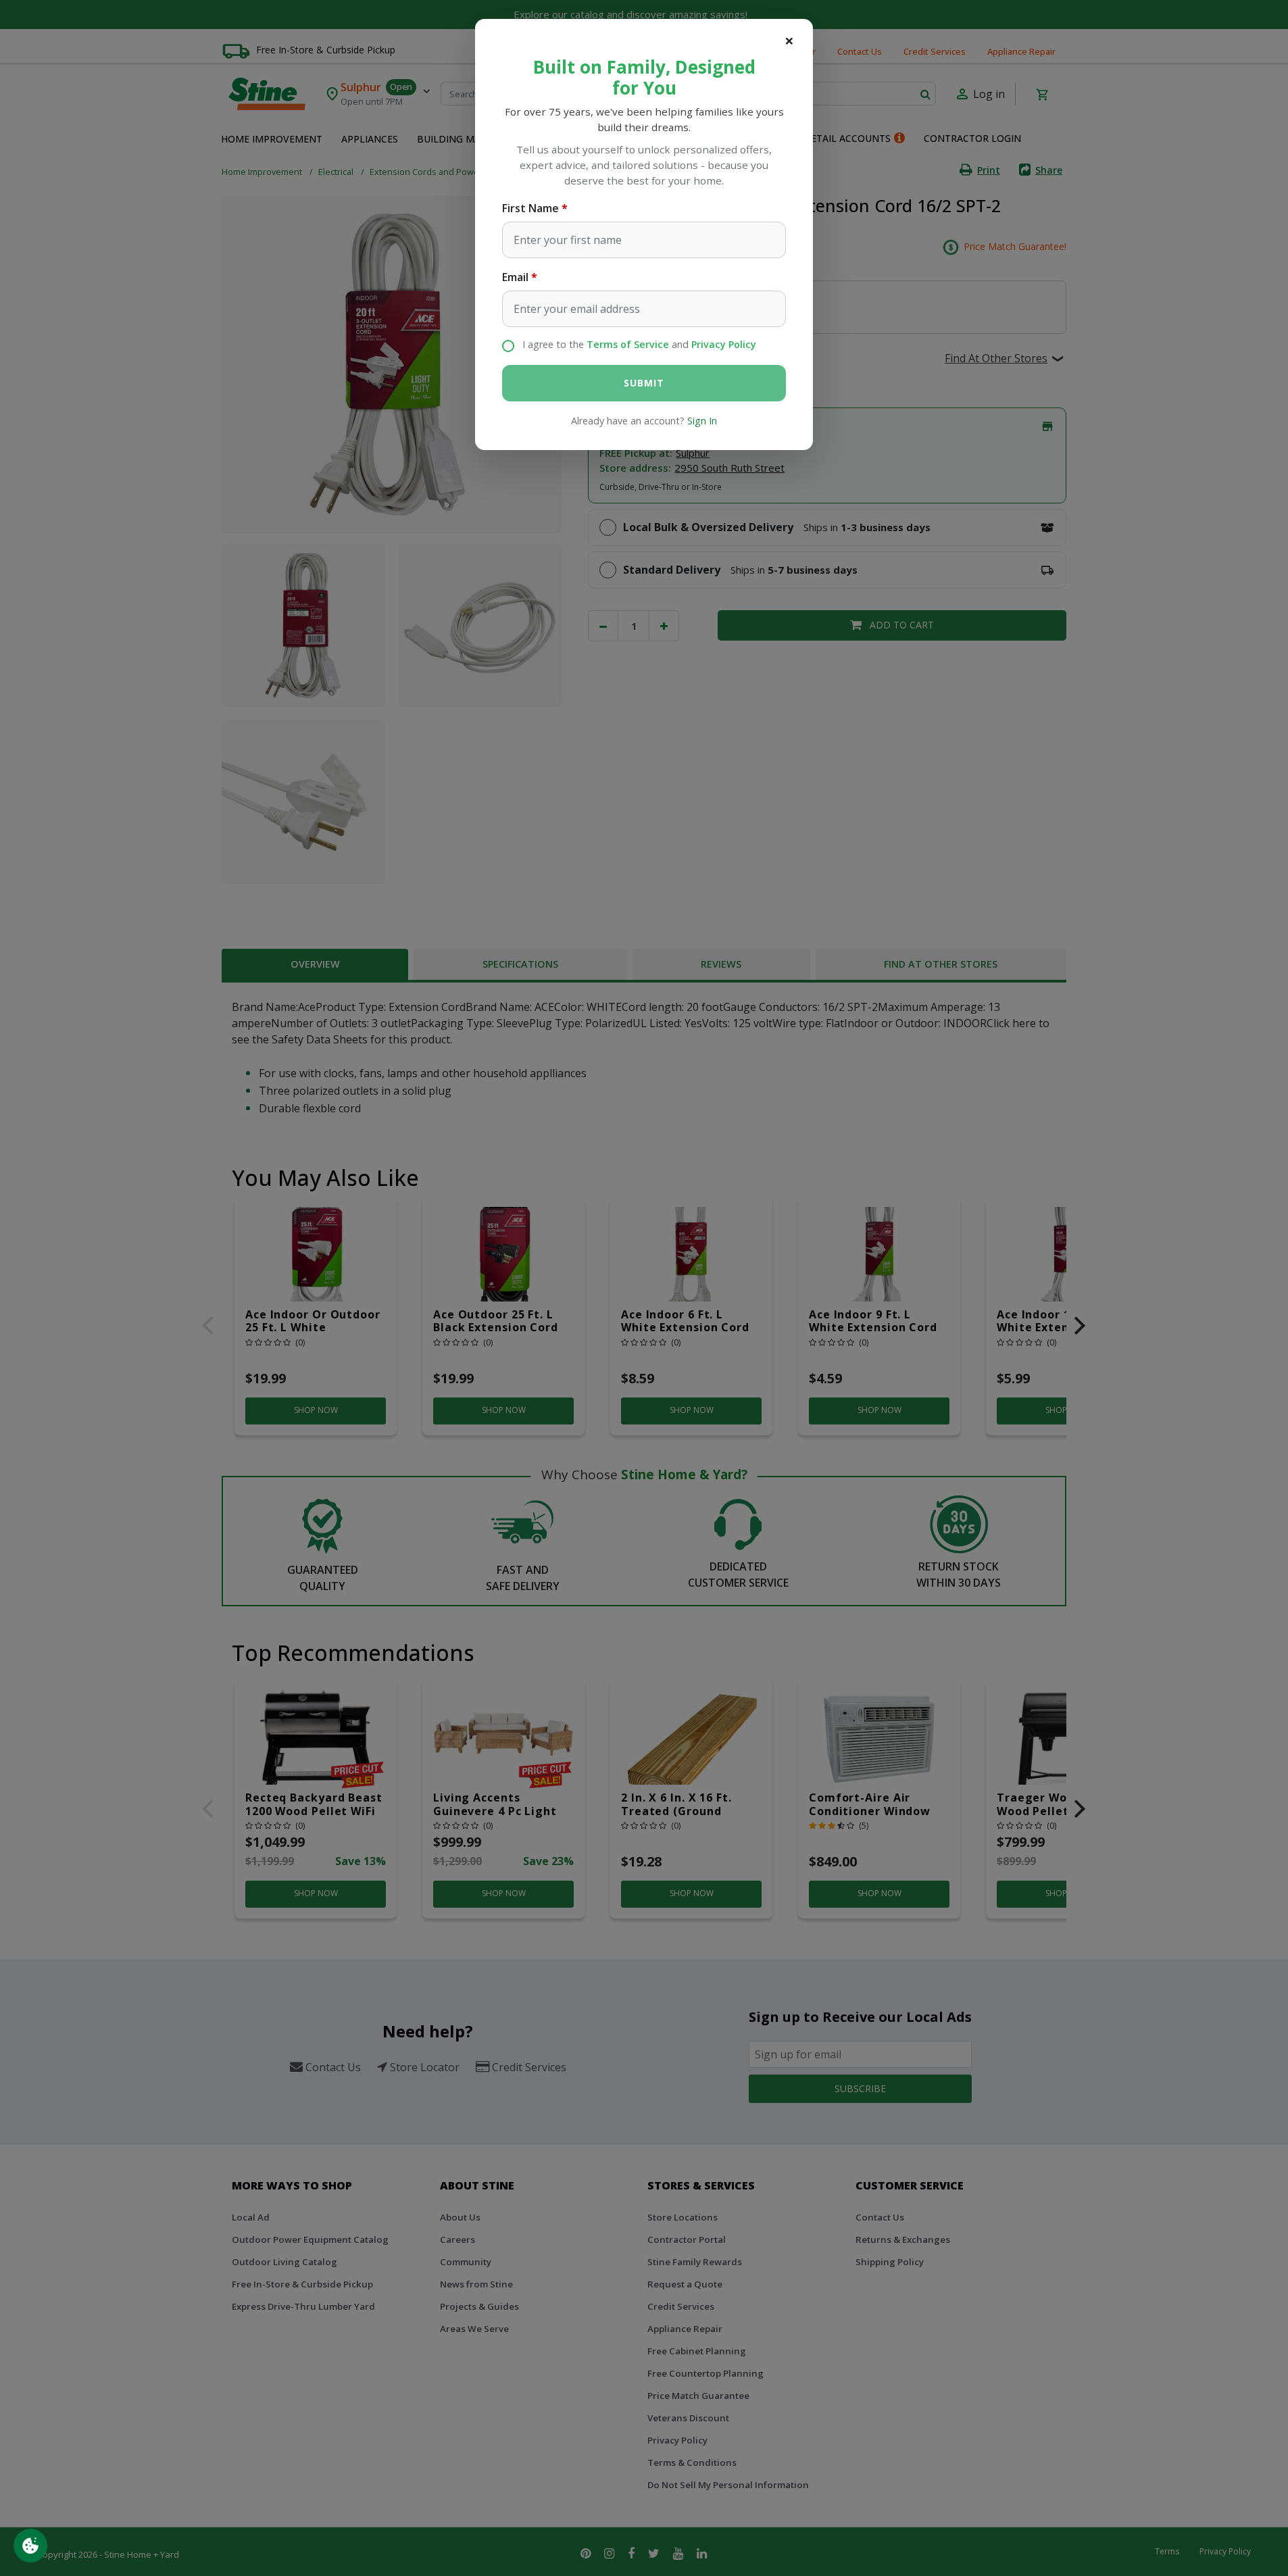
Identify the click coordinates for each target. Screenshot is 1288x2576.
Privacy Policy (724, 344)
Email (515, 277)
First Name (530, 208)
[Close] (789, 41)
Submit (644, 383)
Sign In (702, 421)
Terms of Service (628, 344)
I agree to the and (639, 344)
